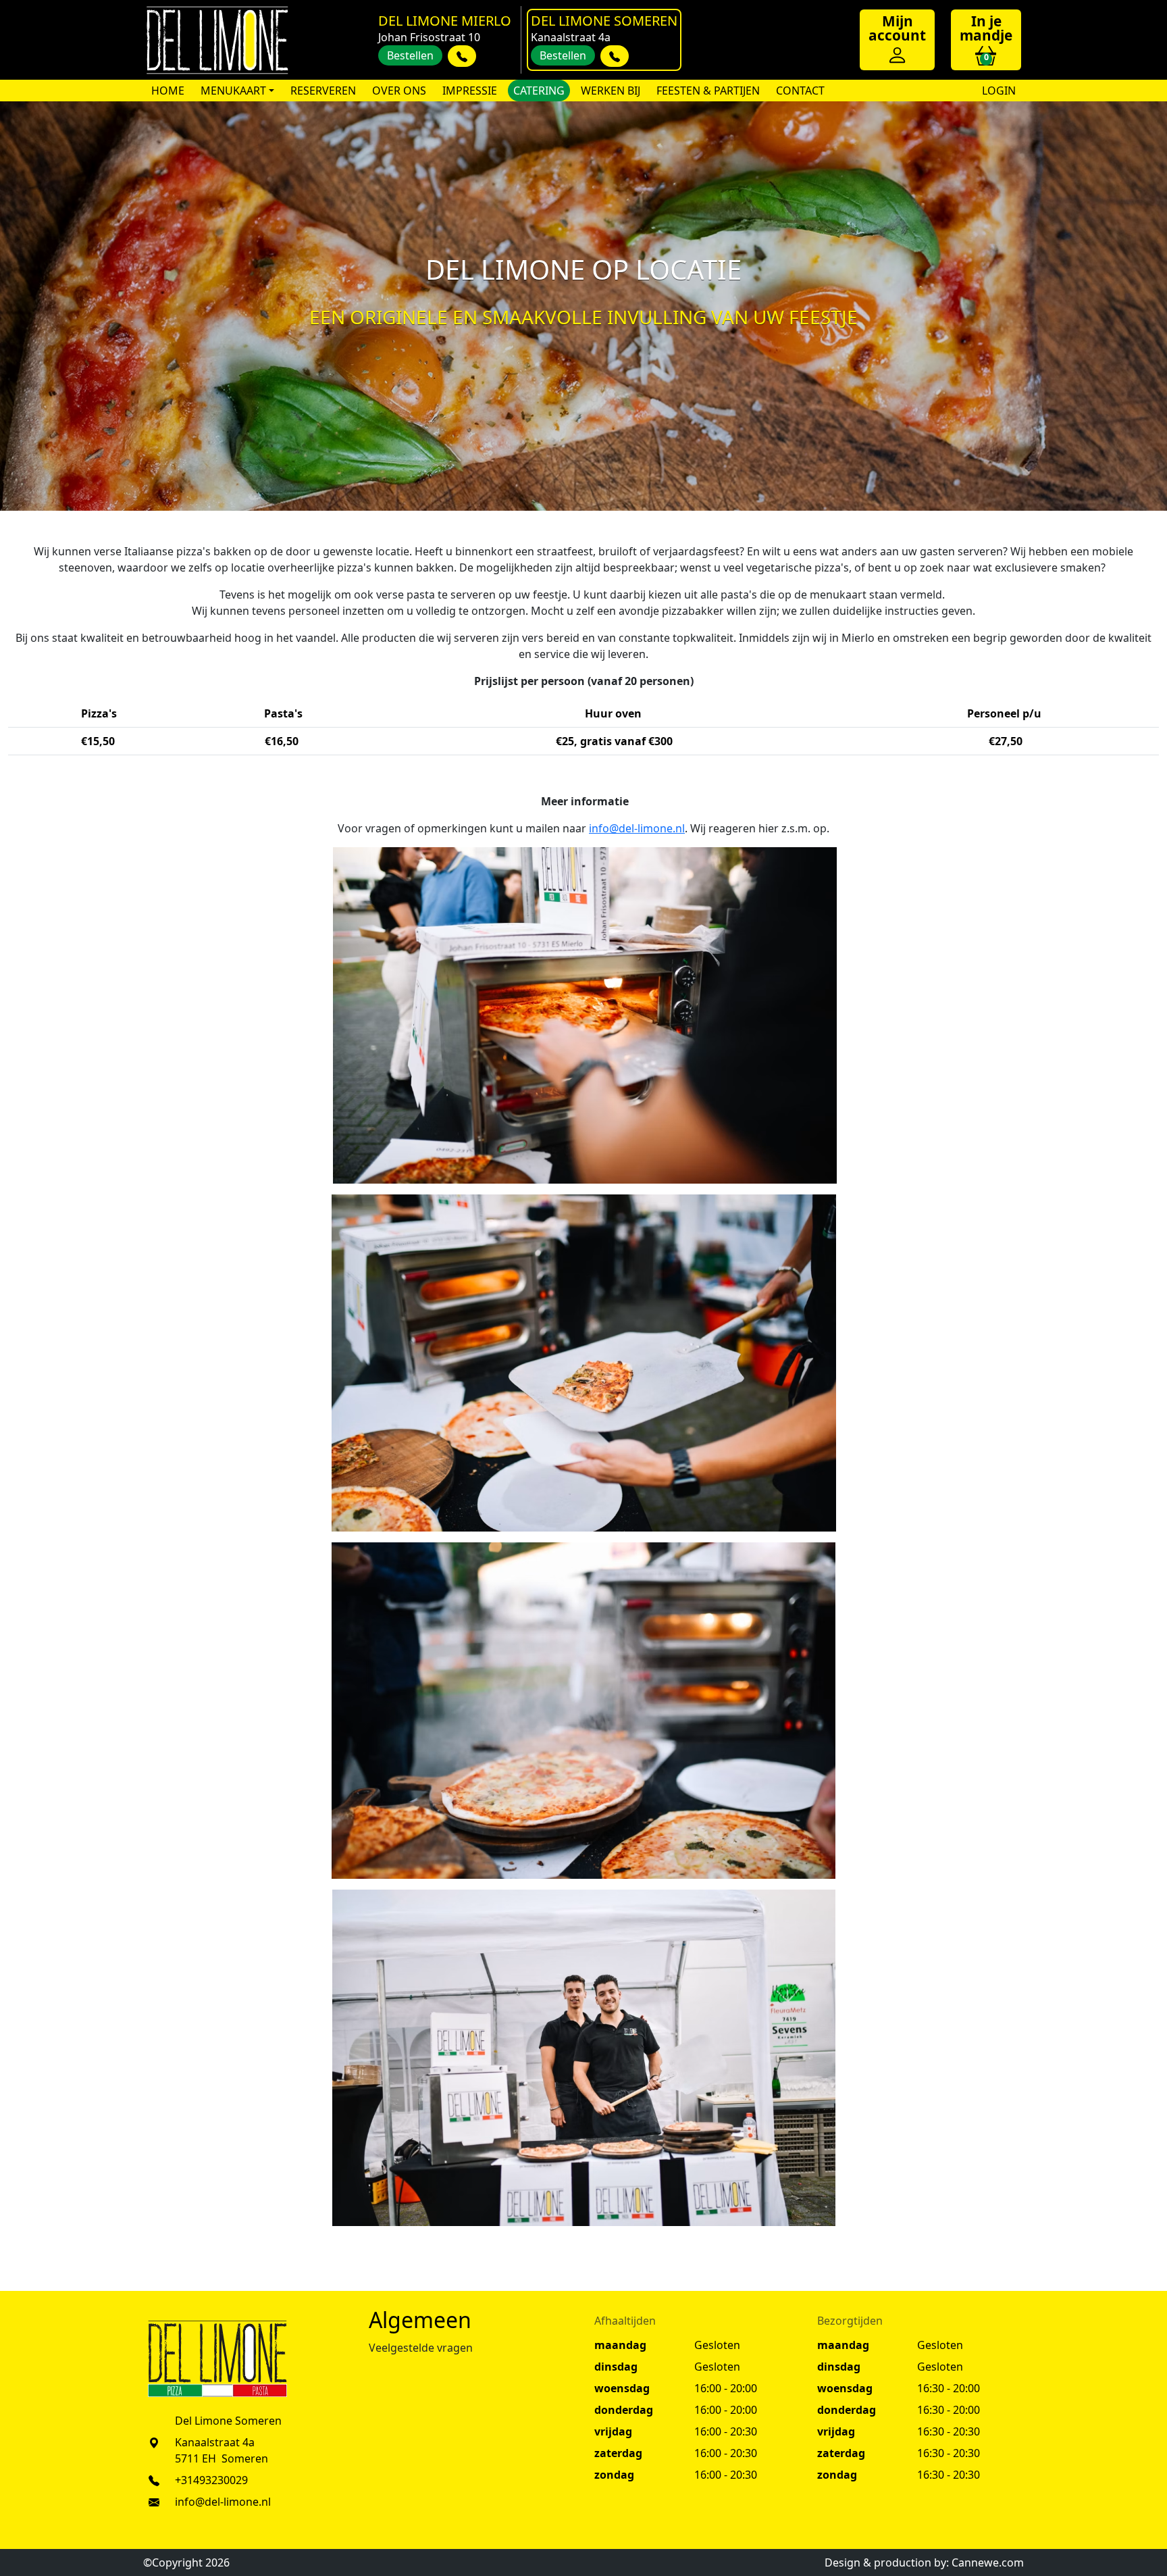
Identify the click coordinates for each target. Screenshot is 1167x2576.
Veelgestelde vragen (421, 2348)
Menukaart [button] (233, 91)
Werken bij (611, 91)
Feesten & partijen (708, 91)
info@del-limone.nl (637, 828)
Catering (539, 91)
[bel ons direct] (154, 2480)
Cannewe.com (988, 2562)
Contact (800, 91)
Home (168, 91)
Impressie (470, 91)
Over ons (399, 91)
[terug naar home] (217, 40)
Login (997, 91)
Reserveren (323, 91)
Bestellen (410, 55)
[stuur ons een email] (154, 2502)
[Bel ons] (462, 56)
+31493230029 (211, 2480)
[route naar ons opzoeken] (154, 2442)
